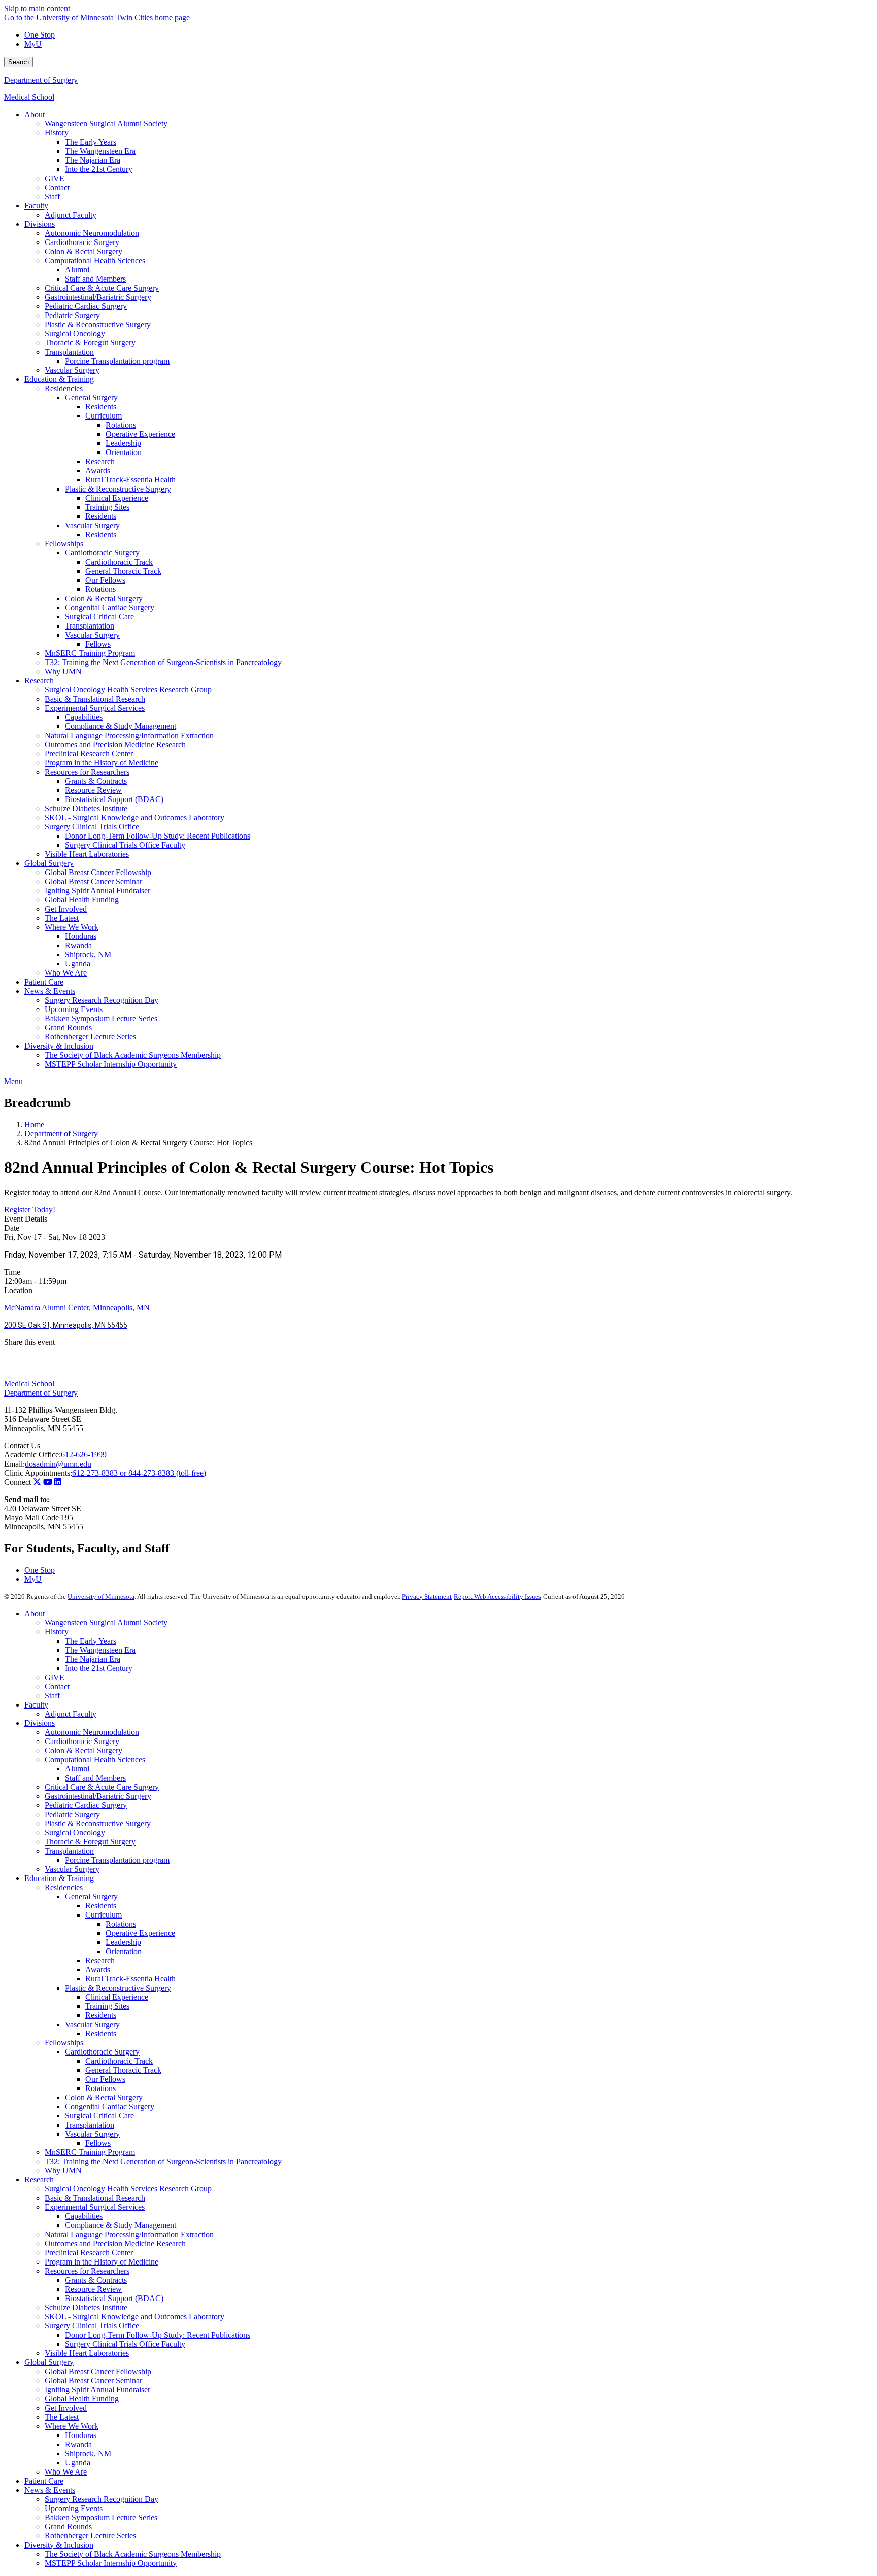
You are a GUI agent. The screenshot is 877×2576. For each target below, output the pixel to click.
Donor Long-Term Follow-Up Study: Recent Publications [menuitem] (158, 836)
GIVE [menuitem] (55, 178)
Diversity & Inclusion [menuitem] (59, 1046)
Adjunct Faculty (71, 1714)
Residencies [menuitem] (64, 388)
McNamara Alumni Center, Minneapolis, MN (77, 1308)
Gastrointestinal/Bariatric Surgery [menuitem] (98, 297)
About (35, 1613)
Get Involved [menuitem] (66, 909)
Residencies (64, 1887)
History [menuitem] (57, 133)
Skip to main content (37, 8)
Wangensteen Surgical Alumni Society (106, 1623)
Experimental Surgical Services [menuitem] (95, 708)
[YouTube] (48, 1482)
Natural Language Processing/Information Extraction (129, 2234)
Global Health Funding (82, 2399)
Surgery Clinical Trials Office (92, 2326)
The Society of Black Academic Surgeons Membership (133, 2554)
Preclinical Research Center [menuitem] (89, 754)
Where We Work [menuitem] (72, 927)
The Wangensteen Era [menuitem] (100, 151)
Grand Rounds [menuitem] (68, 1028)
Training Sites (107, 2006)
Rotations (121, 1924)
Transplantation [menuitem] (69, 352)
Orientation (124, 1951)
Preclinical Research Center (89, 2253)
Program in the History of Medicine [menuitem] (102, 763)
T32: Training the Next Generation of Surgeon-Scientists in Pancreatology (163, 2161)
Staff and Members (95, 1778)
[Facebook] (438, 1355)
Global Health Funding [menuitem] (82, 900)
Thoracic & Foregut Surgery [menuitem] (90, 343)
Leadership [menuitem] (123, 443)
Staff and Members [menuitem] (95, 279)
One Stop (40, 35)
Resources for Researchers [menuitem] (87, 772)
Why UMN (63, 2170)
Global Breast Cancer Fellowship (98, 2371)
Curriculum (104, 1915)
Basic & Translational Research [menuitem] (95, 699)
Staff (52, 1696)
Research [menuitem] (100, 461)
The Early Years (91, 1641)
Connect (18, 1482)
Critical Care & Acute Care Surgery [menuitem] (102, 288)
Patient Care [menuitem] (44, 982)
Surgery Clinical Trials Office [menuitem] (92, 827)
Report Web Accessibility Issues (497, 1597)
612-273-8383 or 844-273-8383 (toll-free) (139, 1473)
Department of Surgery (41, 80)
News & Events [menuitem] (50, 991)
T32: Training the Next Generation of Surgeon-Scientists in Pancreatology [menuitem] (163, 662)
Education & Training (59, 1878)
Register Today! (30, 1210)
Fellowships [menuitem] (64, 544)
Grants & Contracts (96, 2280)
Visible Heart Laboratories (87, 2353)
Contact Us (22, 1446)
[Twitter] (37, 1482)
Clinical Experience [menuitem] (117, 498)
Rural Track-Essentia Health (130, 1979)
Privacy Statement (427, 1597)
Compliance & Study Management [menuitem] (121, 726)
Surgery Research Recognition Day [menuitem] (102, 1000)
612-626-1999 (84, 1455)
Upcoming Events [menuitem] (74, 1009)
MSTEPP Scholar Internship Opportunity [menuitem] (111, 1064)
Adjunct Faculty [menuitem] (71, 215)
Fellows (98, 2143)
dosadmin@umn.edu (58, 1464)
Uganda (78, 2463)
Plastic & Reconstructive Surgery (98, 1823)
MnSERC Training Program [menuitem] (90, 653)
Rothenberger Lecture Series (90, 2536)
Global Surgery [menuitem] (49, 863)
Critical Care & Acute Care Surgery (102, 1787)
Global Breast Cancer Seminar (93, 2380)
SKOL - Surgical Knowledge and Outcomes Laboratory (134, 2317)
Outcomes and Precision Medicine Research (115, 2243)
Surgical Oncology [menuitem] (75, 334)
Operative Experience (140, 1933)
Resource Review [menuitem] (93, 790)
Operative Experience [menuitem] (140, 434)
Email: (14, 1464)
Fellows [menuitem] (98, 644)
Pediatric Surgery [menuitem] (72, 315)
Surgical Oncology (75, 1833)
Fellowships (64, 2043)
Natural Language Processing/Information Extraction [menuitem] (129, 735)
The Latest (62, 2417)
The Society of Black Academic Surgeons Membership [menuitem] (133, 1055)
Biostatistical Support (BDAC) (114, 2298)
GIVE (55, 1677)
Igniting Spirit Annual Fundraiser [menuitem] (97, 891)
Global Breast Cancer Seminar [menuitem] (93, 881)
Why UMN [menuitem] (63, 671)
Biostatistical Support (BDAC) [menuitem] (114, 799)
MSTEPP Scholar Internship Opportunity (111, 2563)
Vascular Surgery (72, 1869)
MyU (33, 44)
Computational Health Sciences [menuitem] (95, 260)
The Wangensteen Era (100, 1650)
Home (34, 1124)
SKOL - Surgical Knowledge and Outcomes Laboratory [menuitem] (134, 817)
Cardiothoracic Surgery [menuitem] (82, 242)
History (57, 1632)
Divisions (40, 1723)
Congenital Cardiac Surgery (110, 2107)
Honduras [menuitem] (81, 936)
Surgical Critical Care (99, 2116)
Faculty (36, 1705)
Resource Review (93, 2289)
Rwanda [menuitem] (78, 945)
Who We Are (66, 2472)
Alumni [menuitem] (77, 270)
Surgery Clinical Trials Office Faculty (125, 2344)
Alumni (77, 1769)
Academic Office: (32, 1455)
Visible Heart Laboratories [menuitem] (87, 854)
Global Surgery (49, 2362)
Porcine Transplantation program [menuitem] (117, 361)
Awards (98, 1970)
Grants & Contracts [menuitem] (96, 781)
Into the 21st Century (99, 1668)
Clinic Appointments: (38, 1473)
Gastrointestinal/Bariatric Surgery (98, 1796)
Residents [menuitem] (101, 407)
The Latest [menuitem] (62, 918)
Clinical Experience (117, 1997)
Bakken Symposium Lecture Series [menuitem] (101, 1018)
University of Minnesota (101, 1597)
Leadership (123, 1942)
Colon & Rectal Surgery (83, 1750)
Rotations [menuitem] (121, 425)
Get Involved (66, 2408)
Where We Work (72, 2426)
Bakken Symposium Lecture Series (101, 2517)
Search (19, 62)
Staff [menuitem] (52, 197)
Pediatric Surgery (72, 1814)
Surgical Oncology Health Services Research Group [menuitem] (128, 690)
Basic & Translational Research (95, 2198)
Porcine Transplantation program (117, 1860)
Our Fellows (105, 2079)
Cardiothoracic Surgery (82, 1741)
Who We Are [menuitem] (66, 973)
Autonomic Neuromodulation (92, 1732)
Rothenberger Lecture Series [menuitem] (90, 1037)
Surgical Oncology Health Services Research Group (128, 2189)
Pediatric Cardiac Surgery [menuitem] (86, 306)
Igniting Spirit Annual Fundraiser (97, 2390)
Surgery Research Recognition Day (102, 2499)
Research (100, 1960)
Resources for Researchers (87, 2271)
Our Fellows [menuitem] (105, 580)
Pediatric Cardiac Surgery (86, 1805)
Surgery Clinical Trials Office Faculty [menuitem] (125, 845)
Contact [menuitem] (57, 187)
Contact (57, 1686)
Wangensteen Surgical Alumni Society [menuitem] (106, 124)
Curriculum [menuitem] (104, 416)
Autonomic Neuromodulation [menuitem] (92, 233)
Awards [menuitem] (98, 471)
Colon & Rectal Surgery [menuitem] (83, 251)
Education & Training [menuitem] (59, 379)
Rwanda (78, 2444)
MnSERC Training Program (90, 2152)
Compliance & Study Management (121, 2225)
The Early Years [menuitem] (91, 142)
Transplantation (69, 1851)
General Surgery (91, 1896)
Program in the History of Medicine (102, 2262)
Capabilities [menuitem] (84, 717)
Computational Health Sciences (95, 1760)
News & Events (50, 2490)
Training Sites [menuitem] (107, 507)
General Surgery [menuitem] (91, 397)
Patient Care (44, 2481)
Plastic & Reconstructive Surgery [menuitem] (98, 324)
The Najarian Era (93, 1659)
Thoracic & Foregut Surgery (90, 1842)
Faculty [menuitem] (36, 206)
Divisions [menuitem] (40, 224)
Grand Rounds (68, 2527)
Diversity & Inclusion (59, 2545)
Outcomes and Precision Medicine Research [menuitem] (115, 744)
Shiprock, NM (88, 2453)
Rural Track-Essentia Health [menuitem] (130, 480)
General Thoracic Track (123, 2070)
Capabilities (84, 2216)
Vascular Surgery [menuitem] (72, 370)
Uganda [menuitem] (78, 964)
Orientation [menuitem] (124, 452)
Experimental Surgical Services (95, 2207)
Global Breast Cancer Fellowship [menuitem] (98, 872)
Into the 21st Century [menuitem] (99, 169)
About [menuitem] (35, 114)
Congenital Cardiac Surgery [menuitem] (110, 607)
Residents (101, 1906)
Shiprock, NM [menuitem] (88, 954)
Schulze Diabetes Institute (86, 2307)
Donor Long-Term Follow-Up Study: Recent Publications (158, 2335)
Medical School (29, 97)
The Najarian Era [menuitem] (93, 160)
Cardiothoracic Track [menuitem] (119, 562)
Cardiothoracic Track (119, 2061)
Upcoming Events (74, 2508)
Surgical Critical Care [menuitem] (99, 617)
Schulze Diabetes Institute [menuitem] (86, 808)
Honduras (81, 2435)
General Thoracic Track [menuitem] (123, 571)
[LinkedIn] (438, 1371)
